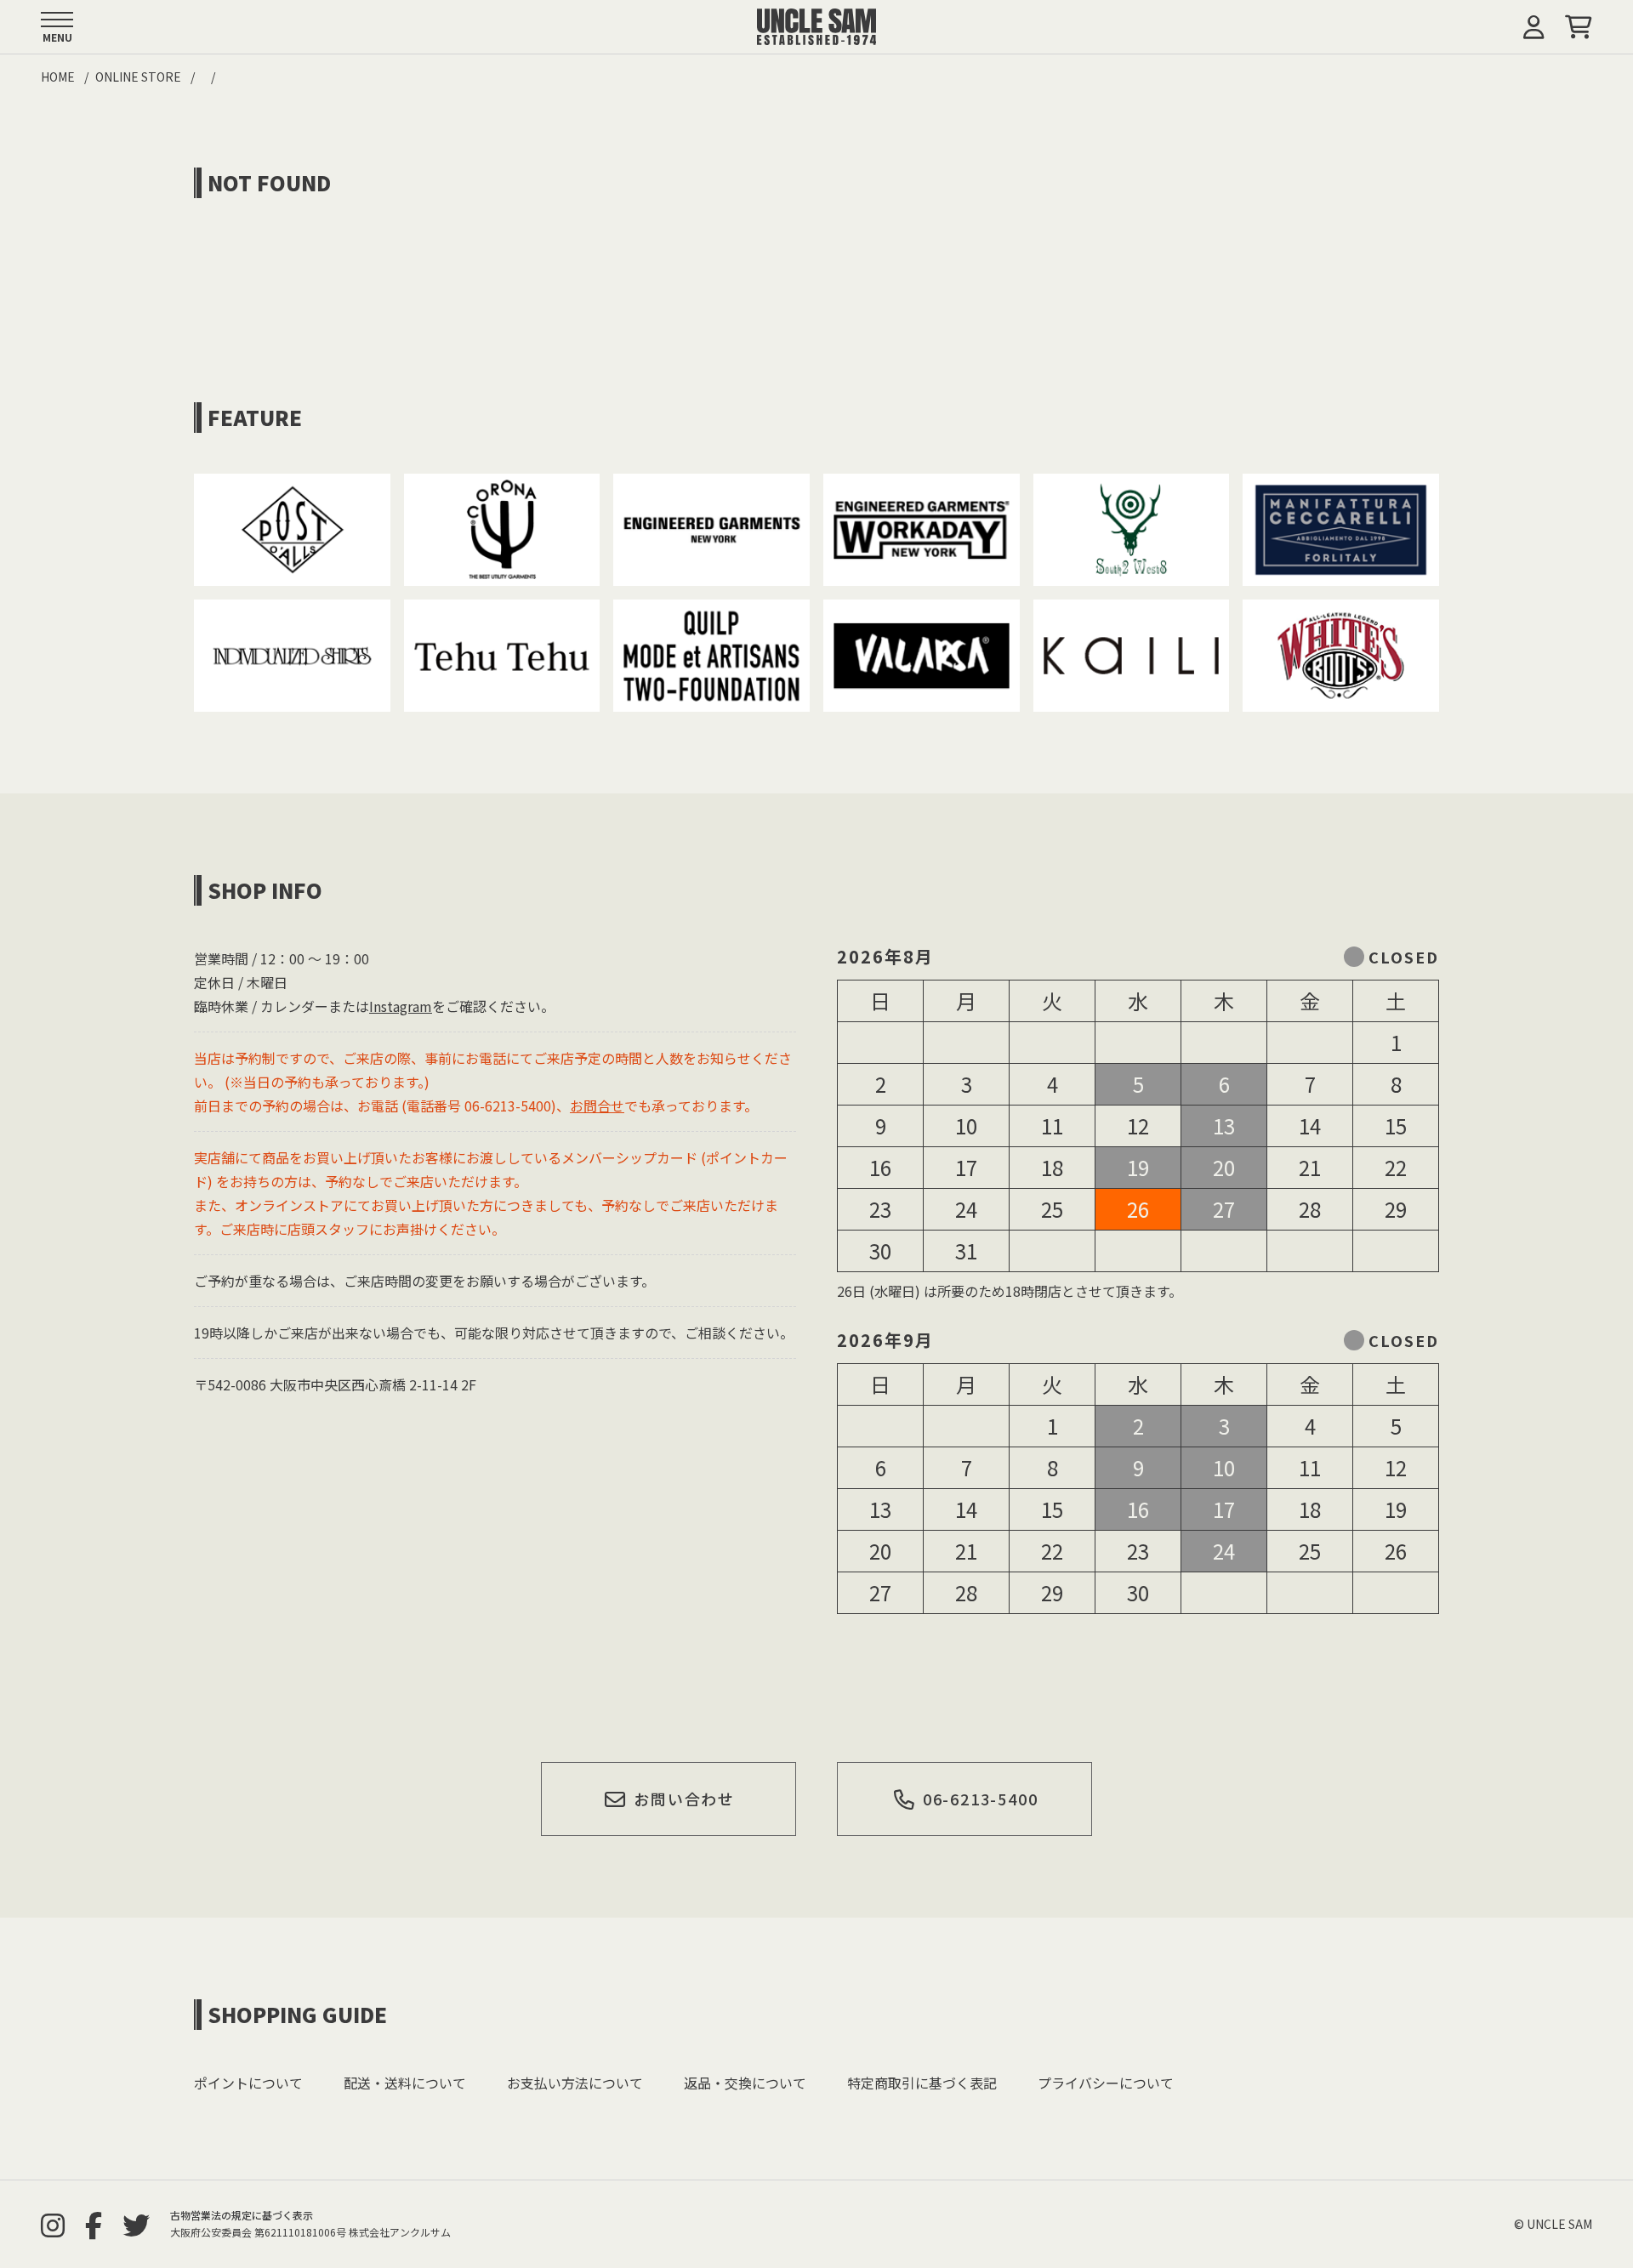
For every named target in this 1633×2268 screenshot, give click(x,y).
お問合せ (597, 1106)
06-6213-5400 (981, 1799)
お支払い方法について (575, 2083)
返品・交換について (745, 2083)
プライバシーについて (1106, 2083)
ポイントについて (248, 2083)
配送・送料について (405, 2083)
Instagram (401, 1006)
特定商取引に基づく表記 (922, 2083)
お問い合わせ (684, 1799)
